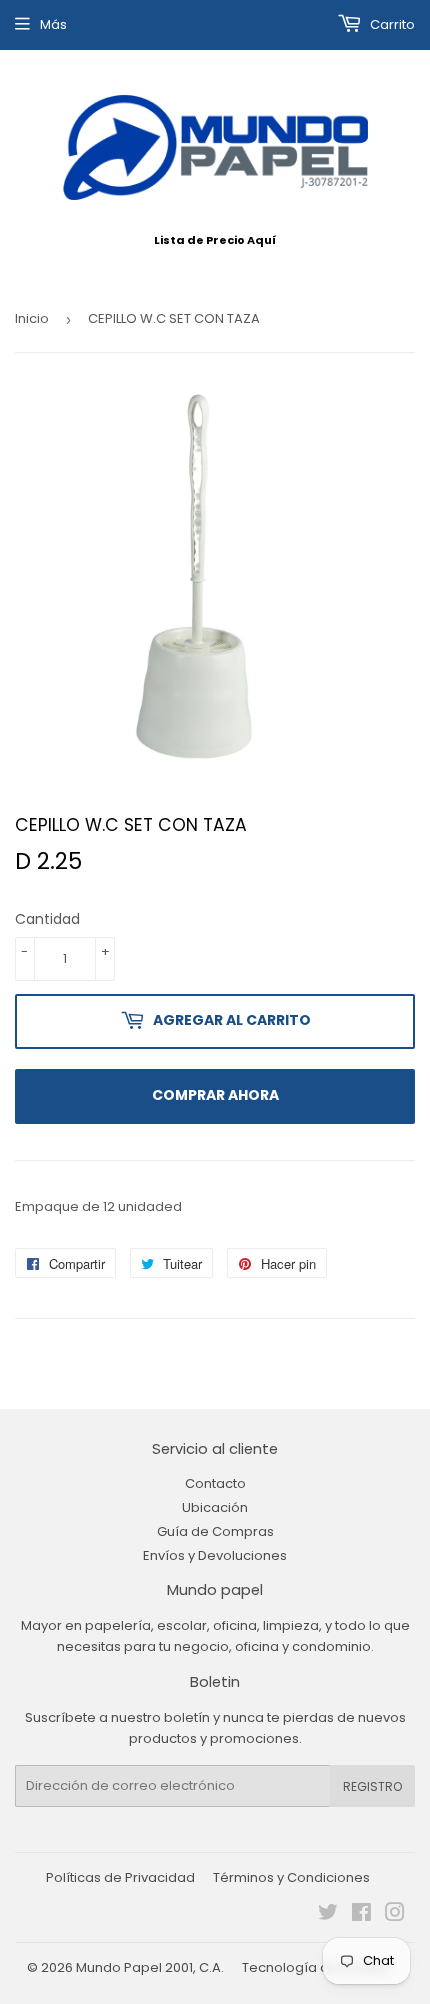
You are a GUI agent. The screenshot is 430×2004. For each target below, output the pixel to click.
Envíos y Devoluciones (215, 1555)
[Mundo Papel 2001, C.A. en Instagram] (395, 1915)
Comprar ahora (215, 1095)
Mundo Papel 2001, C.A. (150, 1967)
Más (53, 24)
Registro (372, 1786)
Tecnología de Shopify (315, 1967)
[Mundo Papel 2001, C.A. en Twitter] (328, 1915)
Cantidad (47, 919)
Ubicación (215, 1507)
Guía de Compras (215, 1531)
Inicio (32, 318)
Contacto (215, 1483)
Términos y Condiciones (291, 1877)
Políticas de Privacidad (120, 1877)
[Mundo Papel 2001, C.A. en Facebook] (361, 1915)
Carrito (391, 24)
